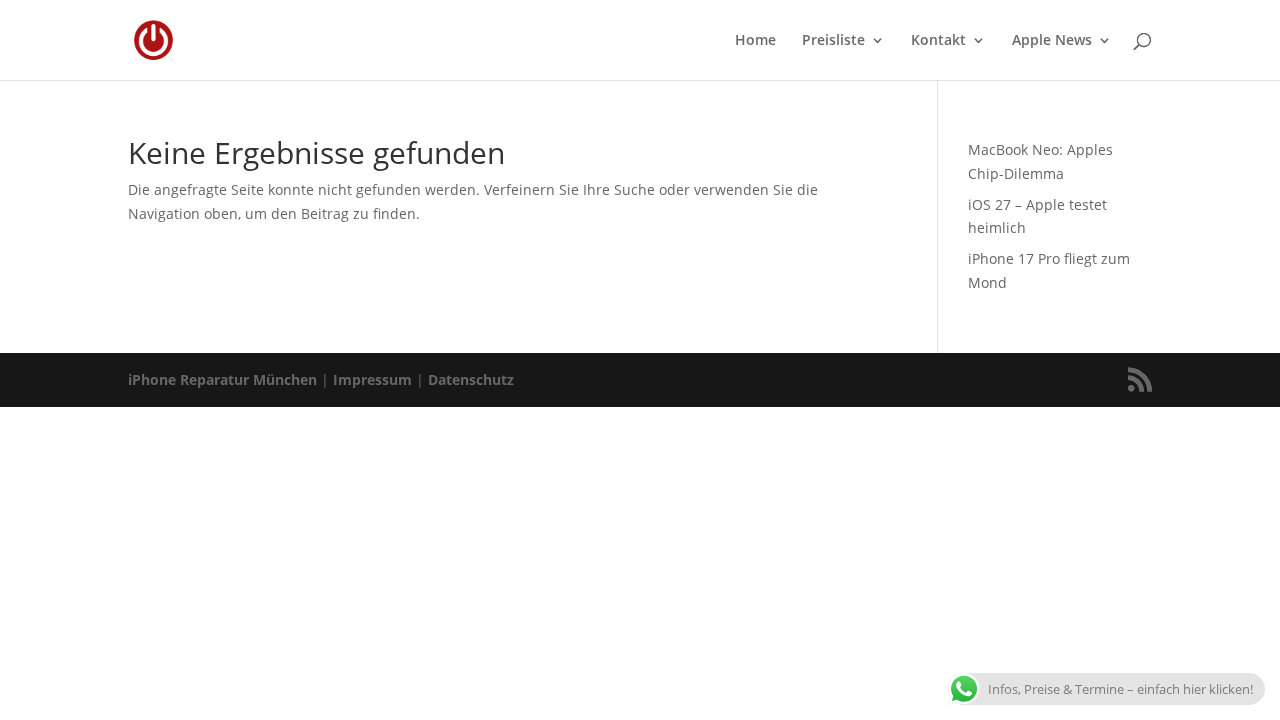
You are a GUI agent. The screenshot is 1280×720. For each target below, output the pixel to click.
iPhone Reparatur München (222, 379)
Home (755, 41)
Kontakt (938, 41)
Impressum (372, 379)
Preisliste (833, 41)
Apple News (1052, 41)
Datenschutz (471, 379)
